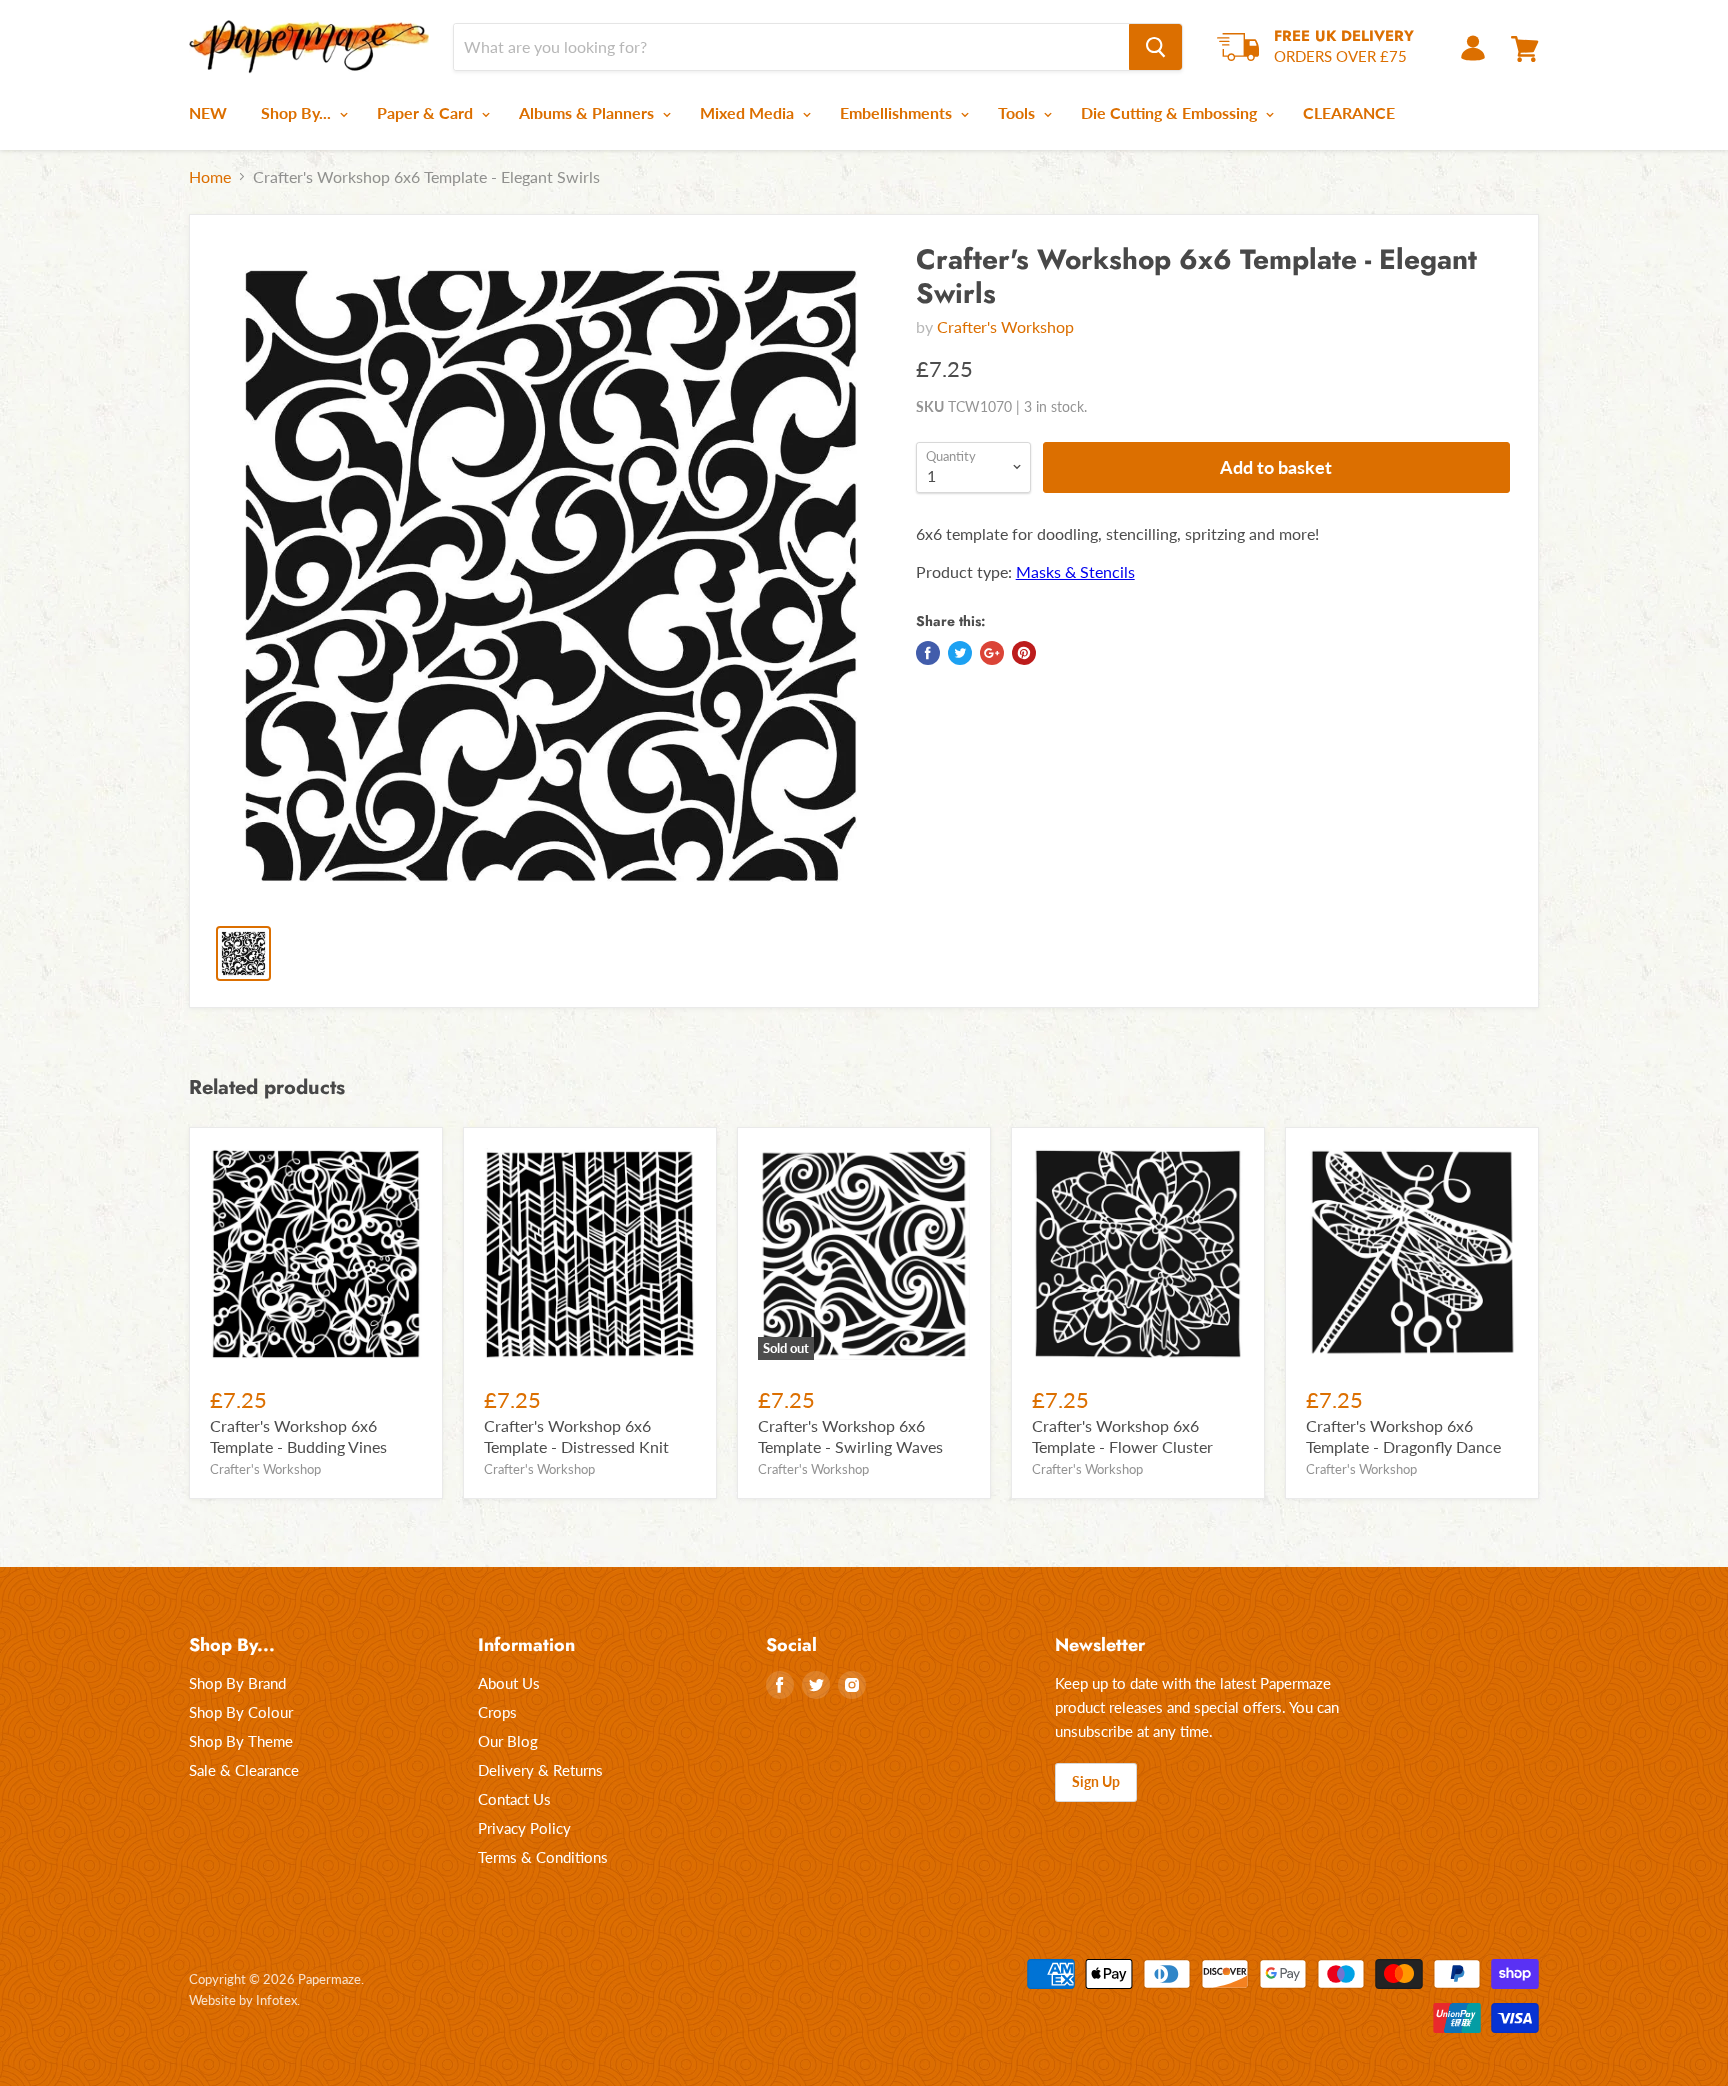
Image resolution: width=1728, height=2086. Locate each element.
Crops (497, 1712)
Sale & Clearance (244, 1770)
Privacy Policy (524, 1828)
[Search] (1155, 47)
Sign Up (1096, 1781)
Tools (1018, 112)
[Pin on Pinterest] (1024, 653)
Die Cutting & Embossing (1171, 112)
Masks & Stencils (1075, 571)
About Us (509, 1683)
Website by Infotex (243, 2000)
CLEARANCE (1349, 112)
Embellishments (898, 112)
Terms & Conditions (543, 1857)
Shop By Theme (241, 1741)
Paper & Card (427, 112)
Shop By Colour (241, 1712)
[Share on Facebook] (928, 653)
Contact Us (514, 1799)
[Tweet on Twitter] (960, 653)
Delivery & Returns (540, 1770)
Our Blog (508, 1741)
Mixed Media (749, 112)
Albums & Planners (588, 112)
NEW (208, 112)
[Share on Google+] (992, 653)
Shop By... (298, 112)
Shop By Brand (237, 1683)
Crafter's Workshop (1005, 326)
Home (210, 177)
